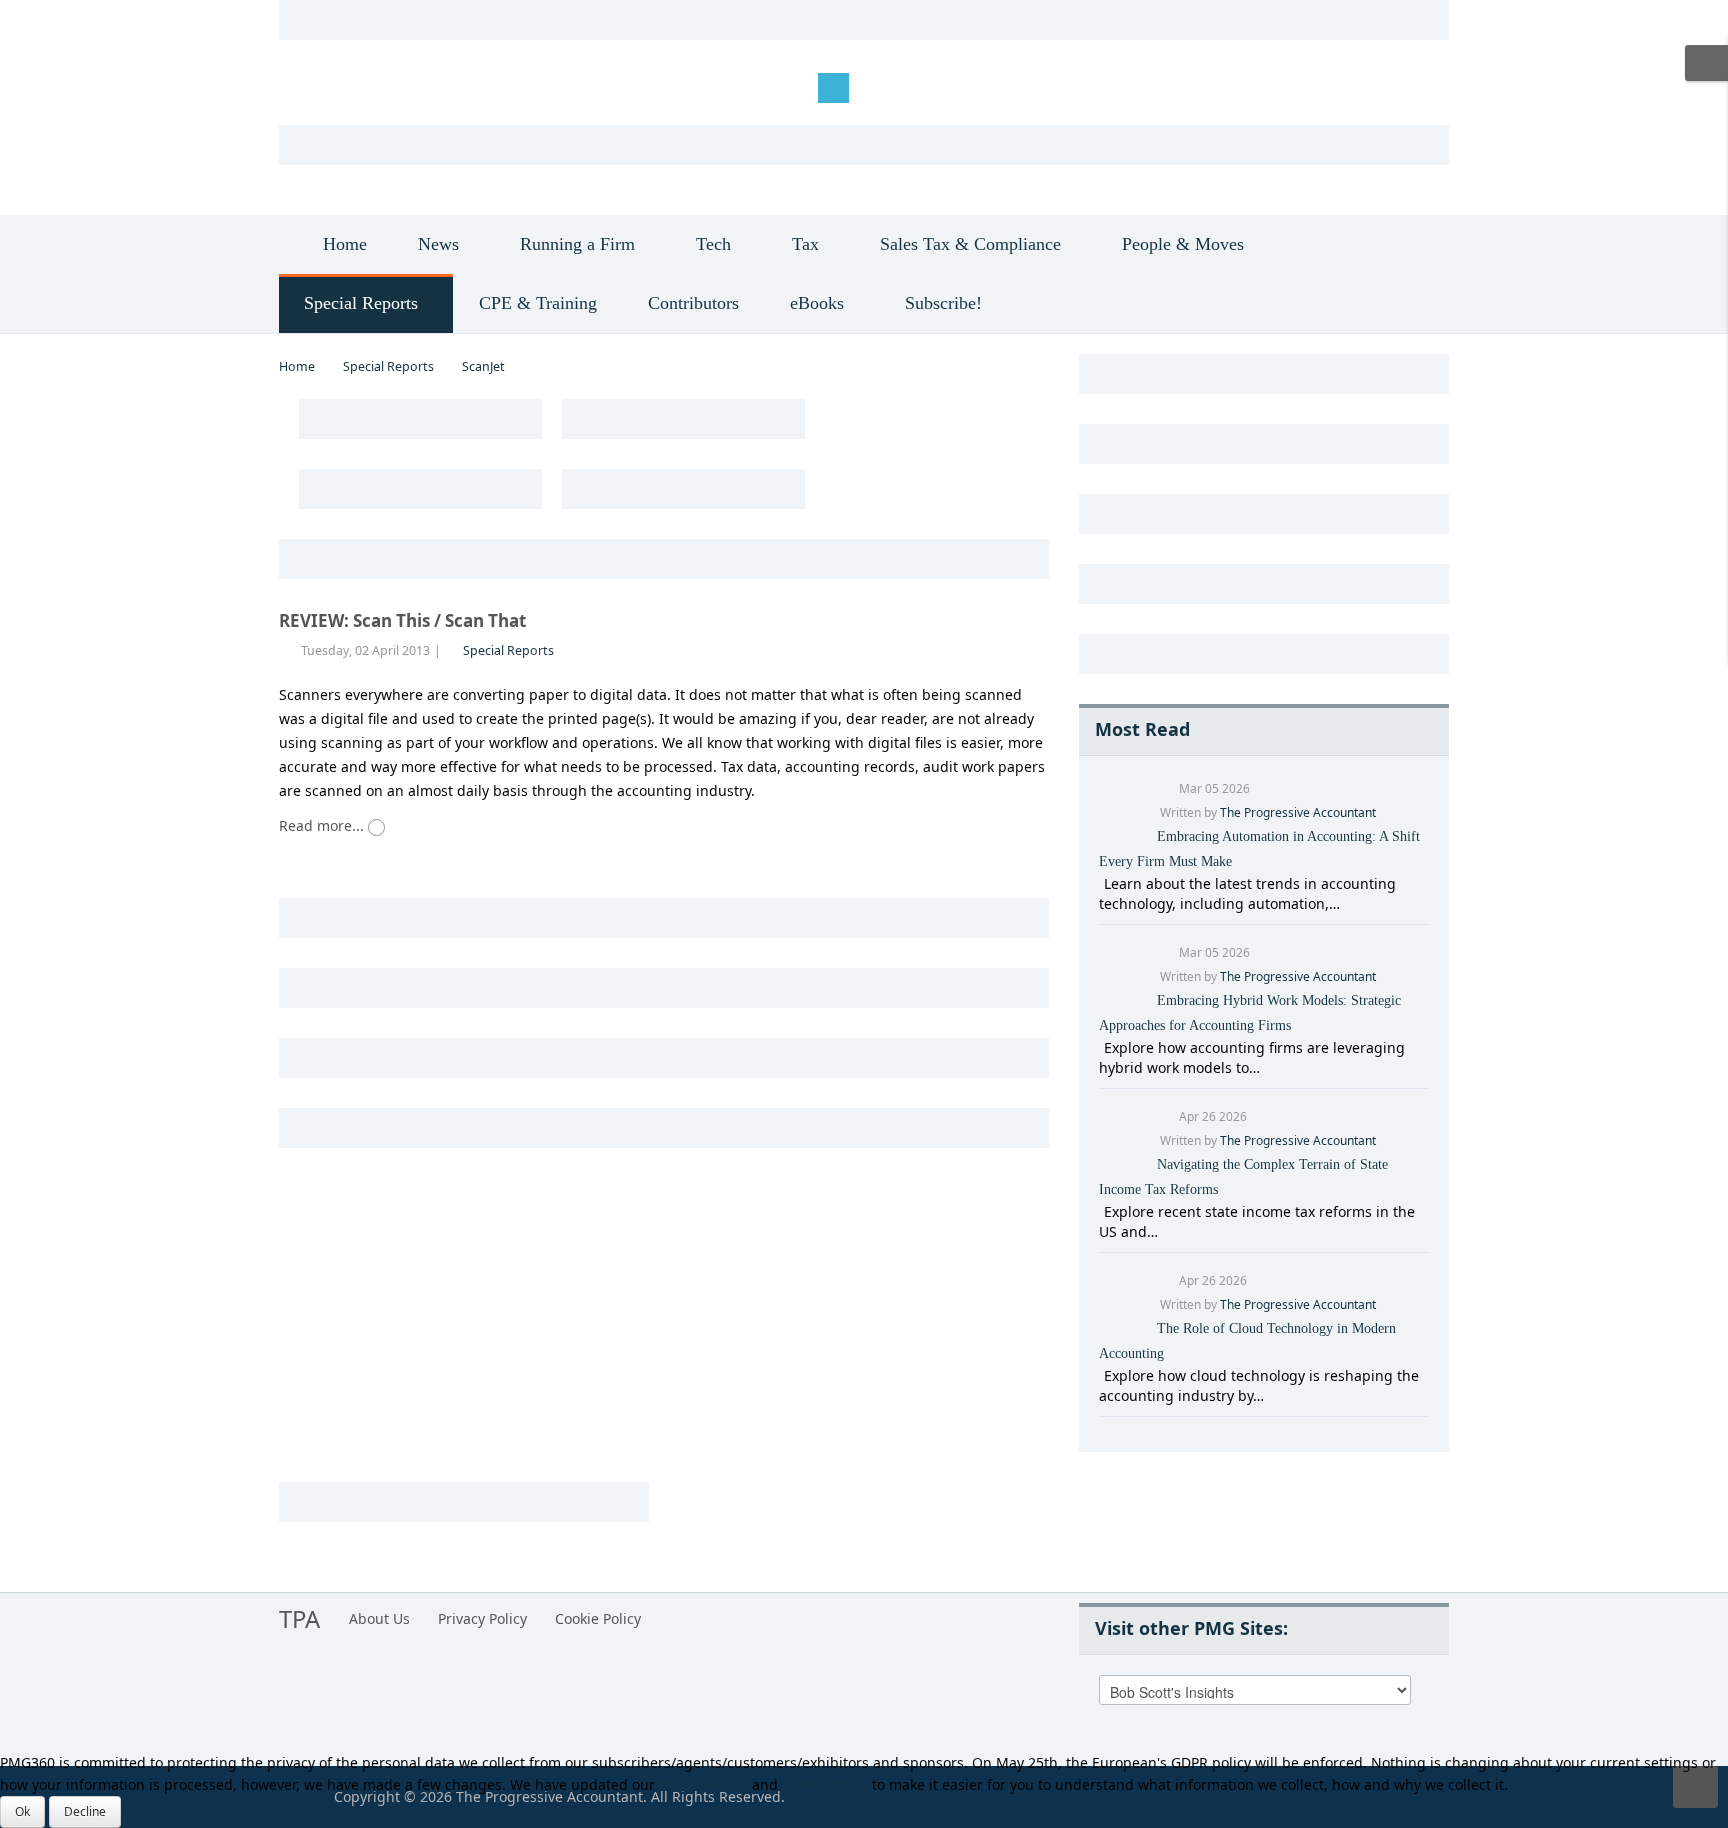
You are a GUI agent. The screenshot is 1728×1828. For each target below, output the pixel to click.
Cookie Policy (598, 1618)
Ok (22, 1811)
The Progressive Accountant (1298, 812)
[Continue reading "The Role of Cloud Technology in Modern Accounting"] (1101, 1375)
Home (297, 366)
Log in (314, 86)
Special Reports (388, 366)
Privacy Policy (482, 1618)
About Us (379, 1618)
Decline (85, 1811)
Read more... (323, 825)
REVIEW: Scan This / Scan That (402, 620)
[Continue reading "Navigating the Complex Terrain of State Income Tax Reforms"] (1101, 1211)
